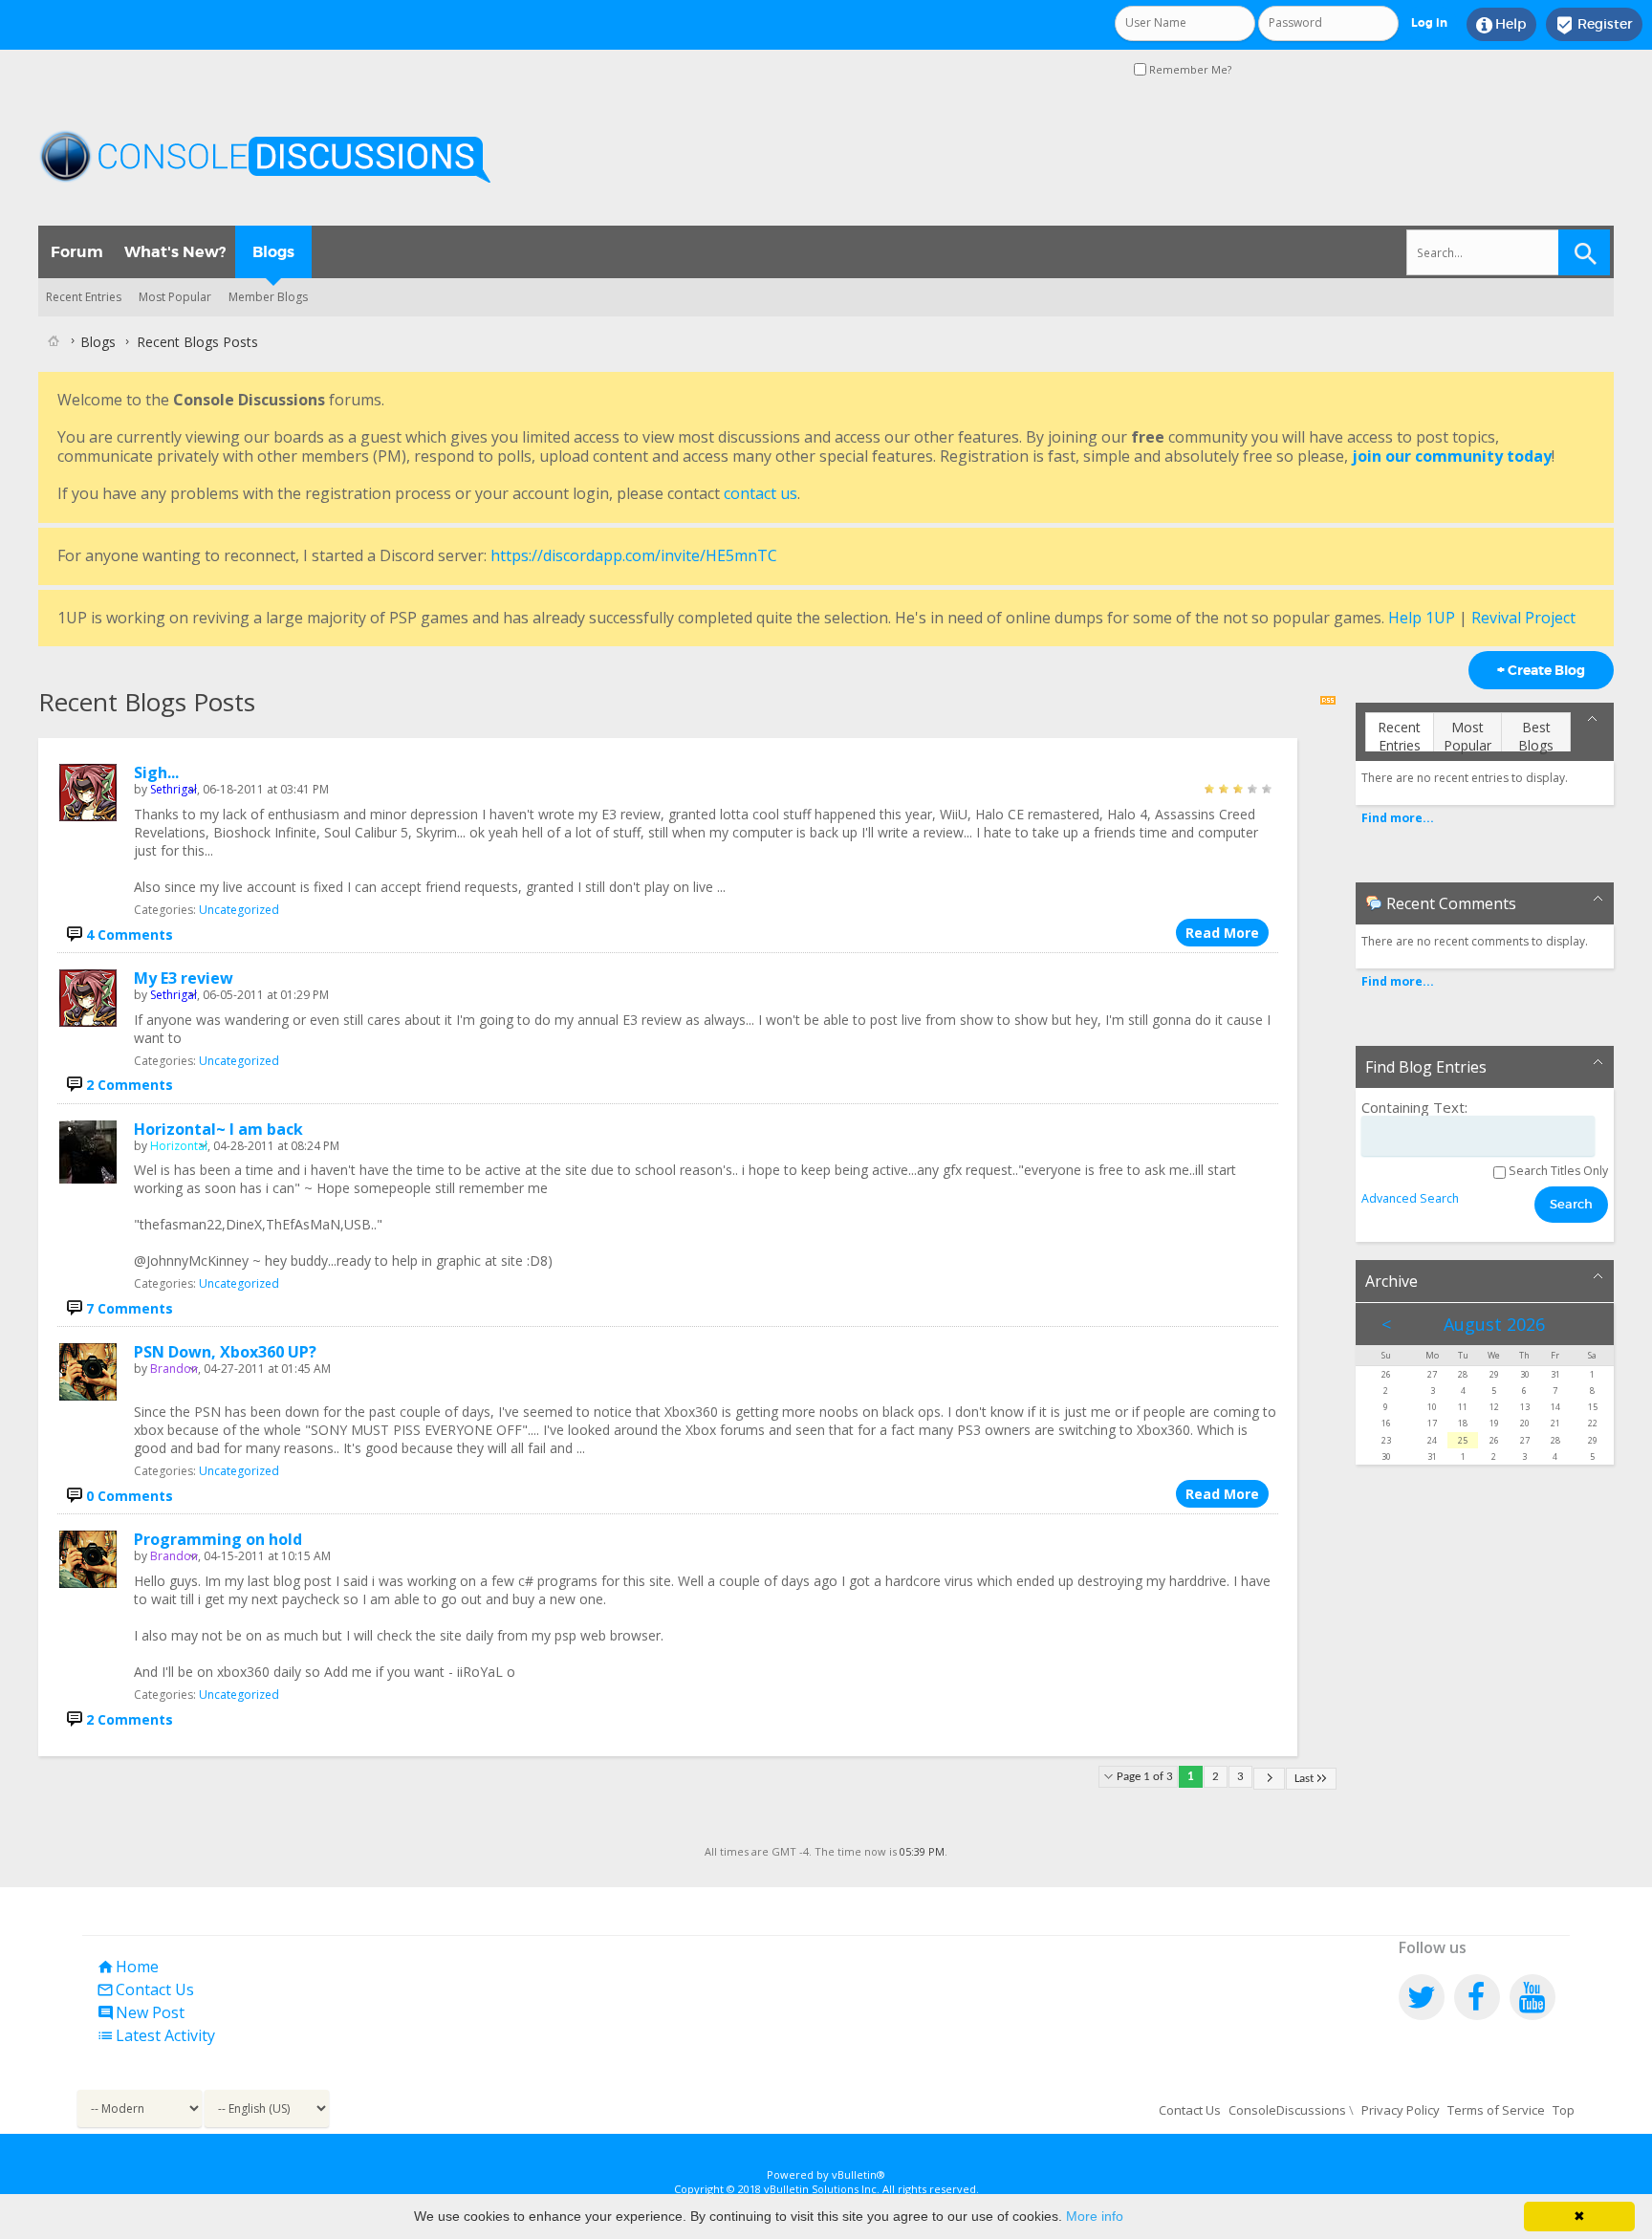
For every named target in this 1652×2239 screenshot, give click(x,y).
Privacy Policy (1401, 2110)
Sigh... (156, 772)
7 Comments (130, 1308)
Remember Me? (1189, 69)
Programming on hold (218, 1539)
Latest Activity (156, 2035)
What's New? (175, 252)
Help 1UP (1422, 618)
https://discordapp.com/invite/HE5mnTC (634, 555)
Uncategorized (239, 910)
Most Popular (175, 297)
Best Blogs (1536, 735)
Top (1564, 2110)
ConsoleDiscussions (1287, 2110)
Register (1594, 25)
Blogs (273, 252)
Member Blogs (268, 297)
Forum (77, 252)
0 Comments (130, 1496)
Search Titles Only (1557, 1171)
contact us (761, 493)
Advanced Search (1410, 1198)
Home (128, 1967)
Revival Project (1523, 618)
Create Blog (1541, 670)
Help (1501, 25)
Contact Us (145, 1989)
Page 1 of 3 (1145, 1777)
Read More (1222, 933)
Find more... (1398, 818)
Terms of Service (1496, 2110)
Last (1304, 1779)
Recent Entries (84, 297)
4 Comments (130, 935)
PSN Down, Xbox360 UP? (225, 1352)
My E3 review (184, 978)
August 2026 (1494, 1324)
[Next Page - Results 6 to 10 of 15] (1269, 1779)
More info (1095, 2216)
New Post (141, 2012)
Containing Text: (1414, 1108)
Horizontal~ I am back (218, 1129)
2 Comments (130, 1085)
